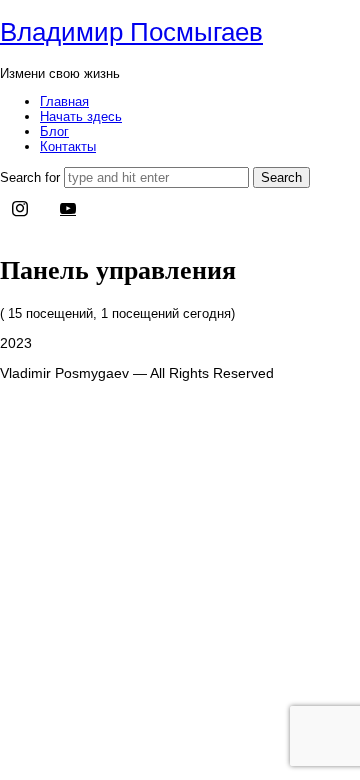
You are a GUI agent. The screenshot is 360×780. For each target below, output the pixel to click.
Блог (54, 131)
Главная (64, 101)
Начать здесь (81, 116)
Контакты (68, 146)
